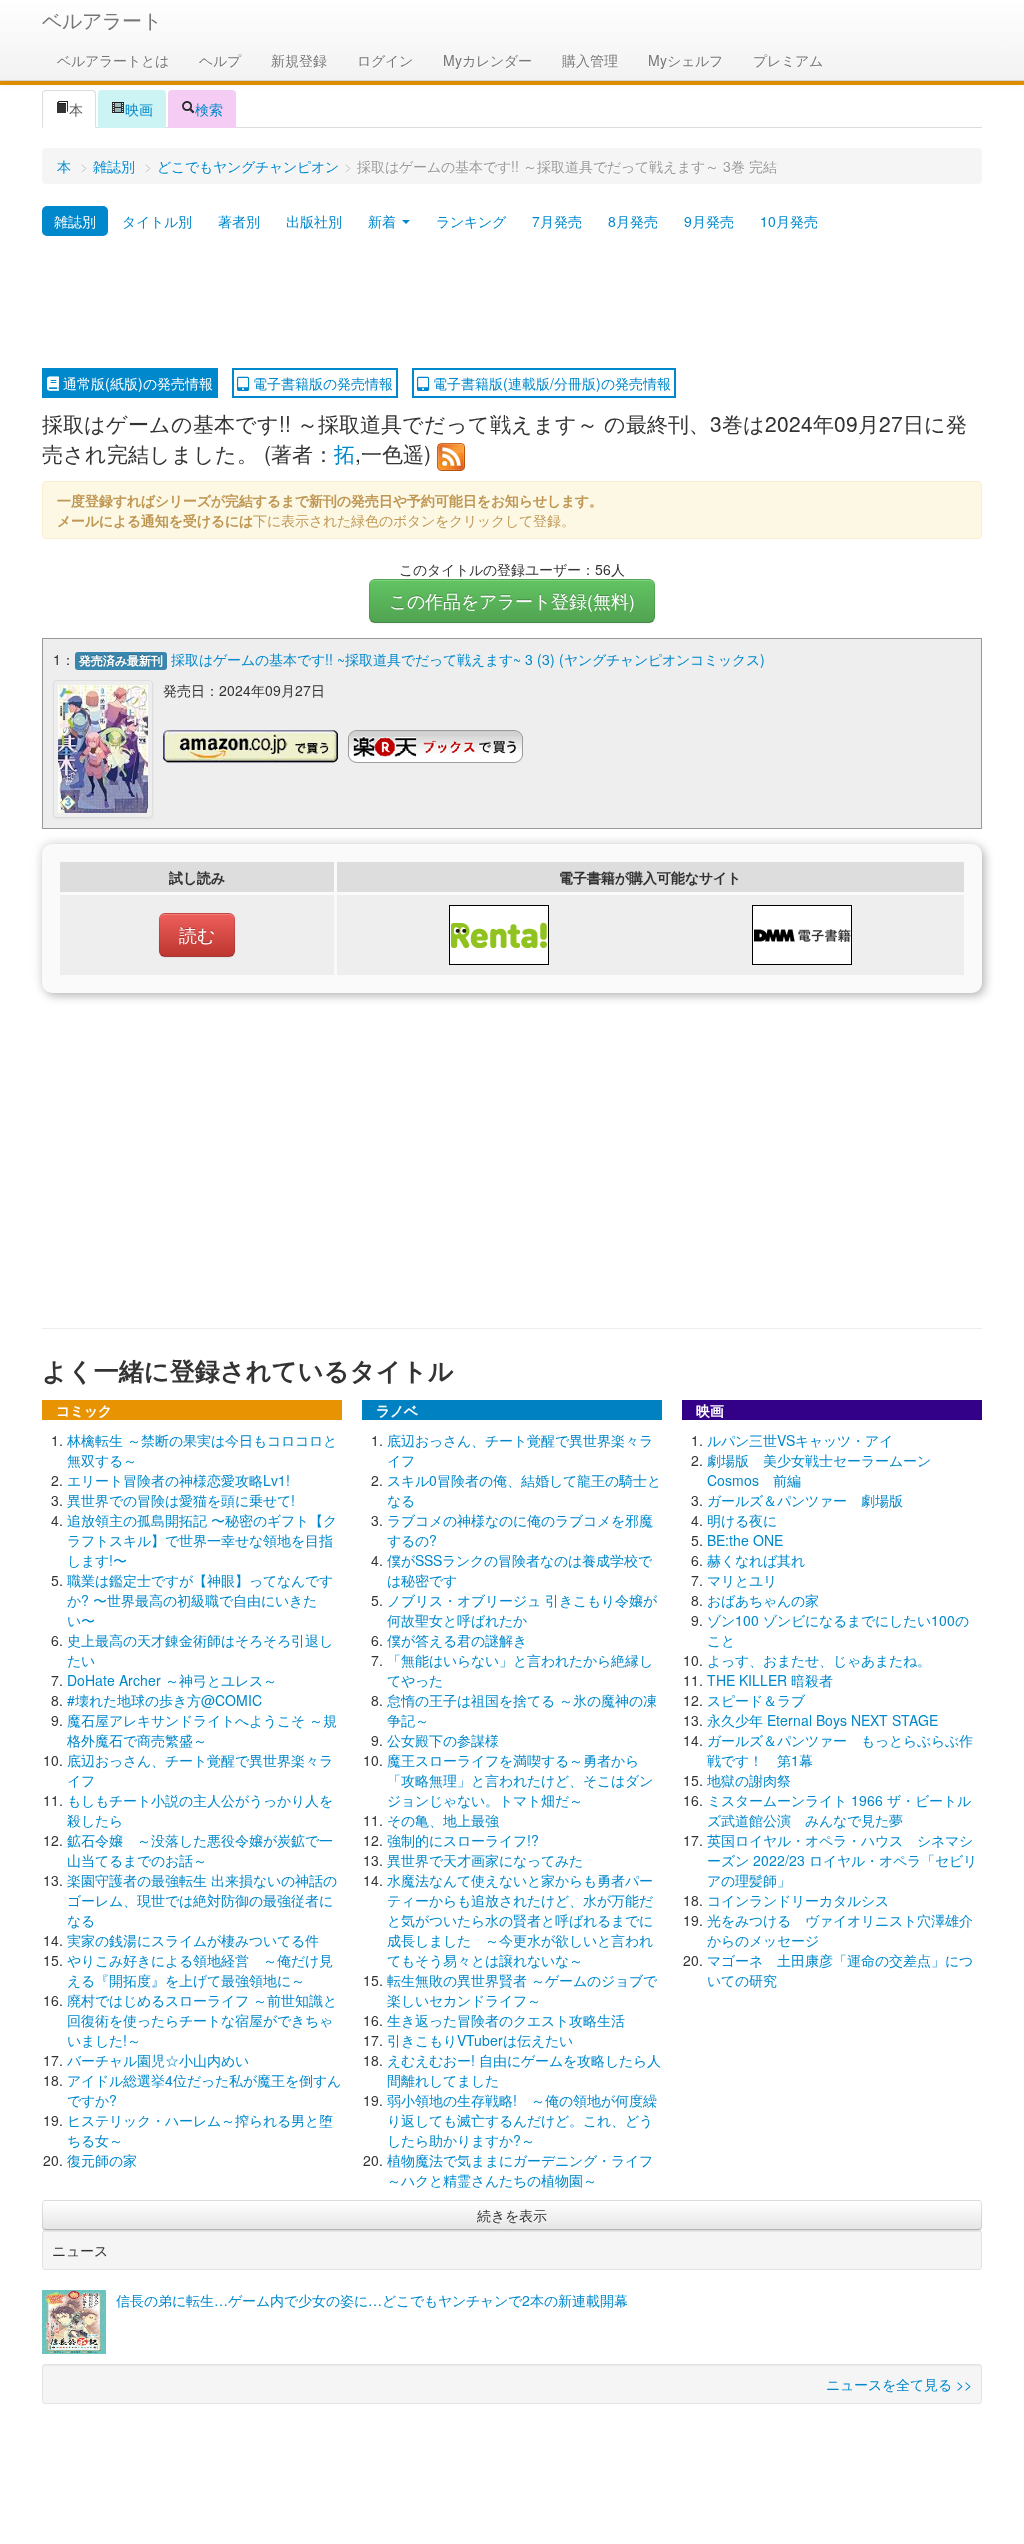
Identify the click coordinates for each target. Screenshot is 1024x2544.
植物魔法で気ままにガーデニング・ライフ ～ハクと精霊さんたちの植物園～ (527, 2170)
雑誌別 (114, 166)
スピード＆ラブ (756, 1700)
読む (197, 934)
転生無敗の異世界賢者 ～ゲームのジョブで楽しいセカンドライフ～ (522, 1990)
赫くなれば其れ (756, 1560)
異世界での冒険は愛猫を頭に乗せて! (181, 1500)
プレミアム (788, 60)
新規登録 (299, 60)
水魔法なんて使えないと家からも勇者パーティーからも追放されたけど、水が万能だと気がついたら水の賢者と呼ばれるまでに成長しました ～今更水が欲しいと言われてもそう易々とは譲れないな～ (520, 1920)
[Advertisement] (512, 303)
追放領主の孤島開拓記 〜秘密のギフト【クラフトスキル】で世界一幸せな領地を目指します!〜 (202, 1540)
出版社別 (314, 221)
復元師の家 (102, 2160)
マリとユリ (742, 1580)
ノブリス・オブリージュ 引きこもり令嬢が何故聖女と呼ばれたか (522, 1610)
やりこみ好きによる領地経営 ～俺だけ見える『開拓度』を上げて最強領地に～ (200, 1970)
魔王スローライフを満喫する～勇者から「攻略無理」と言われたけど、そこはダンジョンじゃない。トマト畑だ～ (520, 1780)
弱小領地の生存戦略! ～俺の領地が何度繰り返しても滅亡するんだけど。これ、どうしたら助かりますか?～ (522, 2120)
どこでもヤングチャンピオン (248, 166)
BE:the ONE (745, 1540)
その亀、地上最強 (443, 1820)
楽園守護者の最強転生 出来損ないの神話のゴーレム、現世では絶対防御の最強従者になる (202, 1900)
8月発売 (633, 221)
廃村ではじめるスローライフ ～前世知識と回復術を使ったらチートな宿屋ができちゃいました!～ (202, 2020)
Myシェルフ (685, 60)
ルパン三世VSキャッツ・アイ (800, 1440)
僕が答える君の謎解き (457, 1640)
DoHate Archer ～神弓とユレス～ (172, 1680)
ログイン (385, 60)
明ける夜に (742, 1520)
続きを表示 (512, 2215)
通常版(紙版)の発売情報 (136, 383)
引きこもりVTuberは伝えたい (480, 2040)
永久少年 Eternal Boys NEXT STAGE (822, 1720)
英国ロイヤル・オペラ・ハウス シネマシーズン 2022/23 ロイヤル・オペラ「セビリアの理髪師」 (842, 1860)
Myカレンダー (487, 60)
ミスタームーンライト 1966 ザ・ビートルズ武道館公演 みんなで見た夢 (839, 1810)
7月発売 (557, 221)
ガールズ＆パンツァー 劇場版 (805, 1500)
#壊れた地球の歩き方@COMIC (164, 1700)
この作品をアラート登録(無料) (512, 600)
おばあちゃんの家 (763, 1600)
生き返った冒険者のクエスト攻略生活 (506, 2020)
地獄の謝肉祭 (749, 1780)
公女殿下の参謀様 (443, 1740)
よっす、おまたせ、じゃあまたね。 (819, 1660)
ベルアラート (102, 19)
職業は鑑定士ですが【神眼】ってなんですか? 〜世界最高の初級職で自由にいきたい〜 (200, 1600)
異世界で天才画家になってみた (485, 1860)
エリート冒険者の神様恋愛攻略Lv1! (178, 1480)
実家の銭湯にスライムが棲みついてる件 (193, 1940)
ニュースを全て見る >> (899, 2384)
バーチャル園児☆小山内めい (158, 2060)
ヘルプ (220, 60)
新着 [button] (384, 221)
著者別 (239, 221)
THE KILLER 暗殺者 (770, 1680)
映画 (139, 109)
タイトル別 (157, 221)
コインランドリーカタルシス (798, 1900)
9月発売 (709, 221)
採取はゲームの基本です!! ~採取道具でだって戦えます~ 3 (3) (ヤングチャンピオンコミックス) (468, 659)
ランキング (471, 221)
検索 (209, 109)
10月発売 (789, 221)
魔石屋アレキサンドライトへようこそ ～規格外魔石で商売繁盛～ (202, 1730)
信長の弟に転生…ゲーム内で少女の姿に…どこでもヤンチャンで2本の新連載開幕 (372, 2300)
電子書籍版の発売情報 (321, 383)
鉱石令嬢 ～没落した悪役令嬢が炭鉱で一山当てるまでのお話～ (200, 1850)
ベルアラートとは (113, 60)
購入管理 (590, 60)
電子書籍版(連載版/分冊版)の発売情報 (550, 383)
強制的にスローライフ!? (463, 1840)
